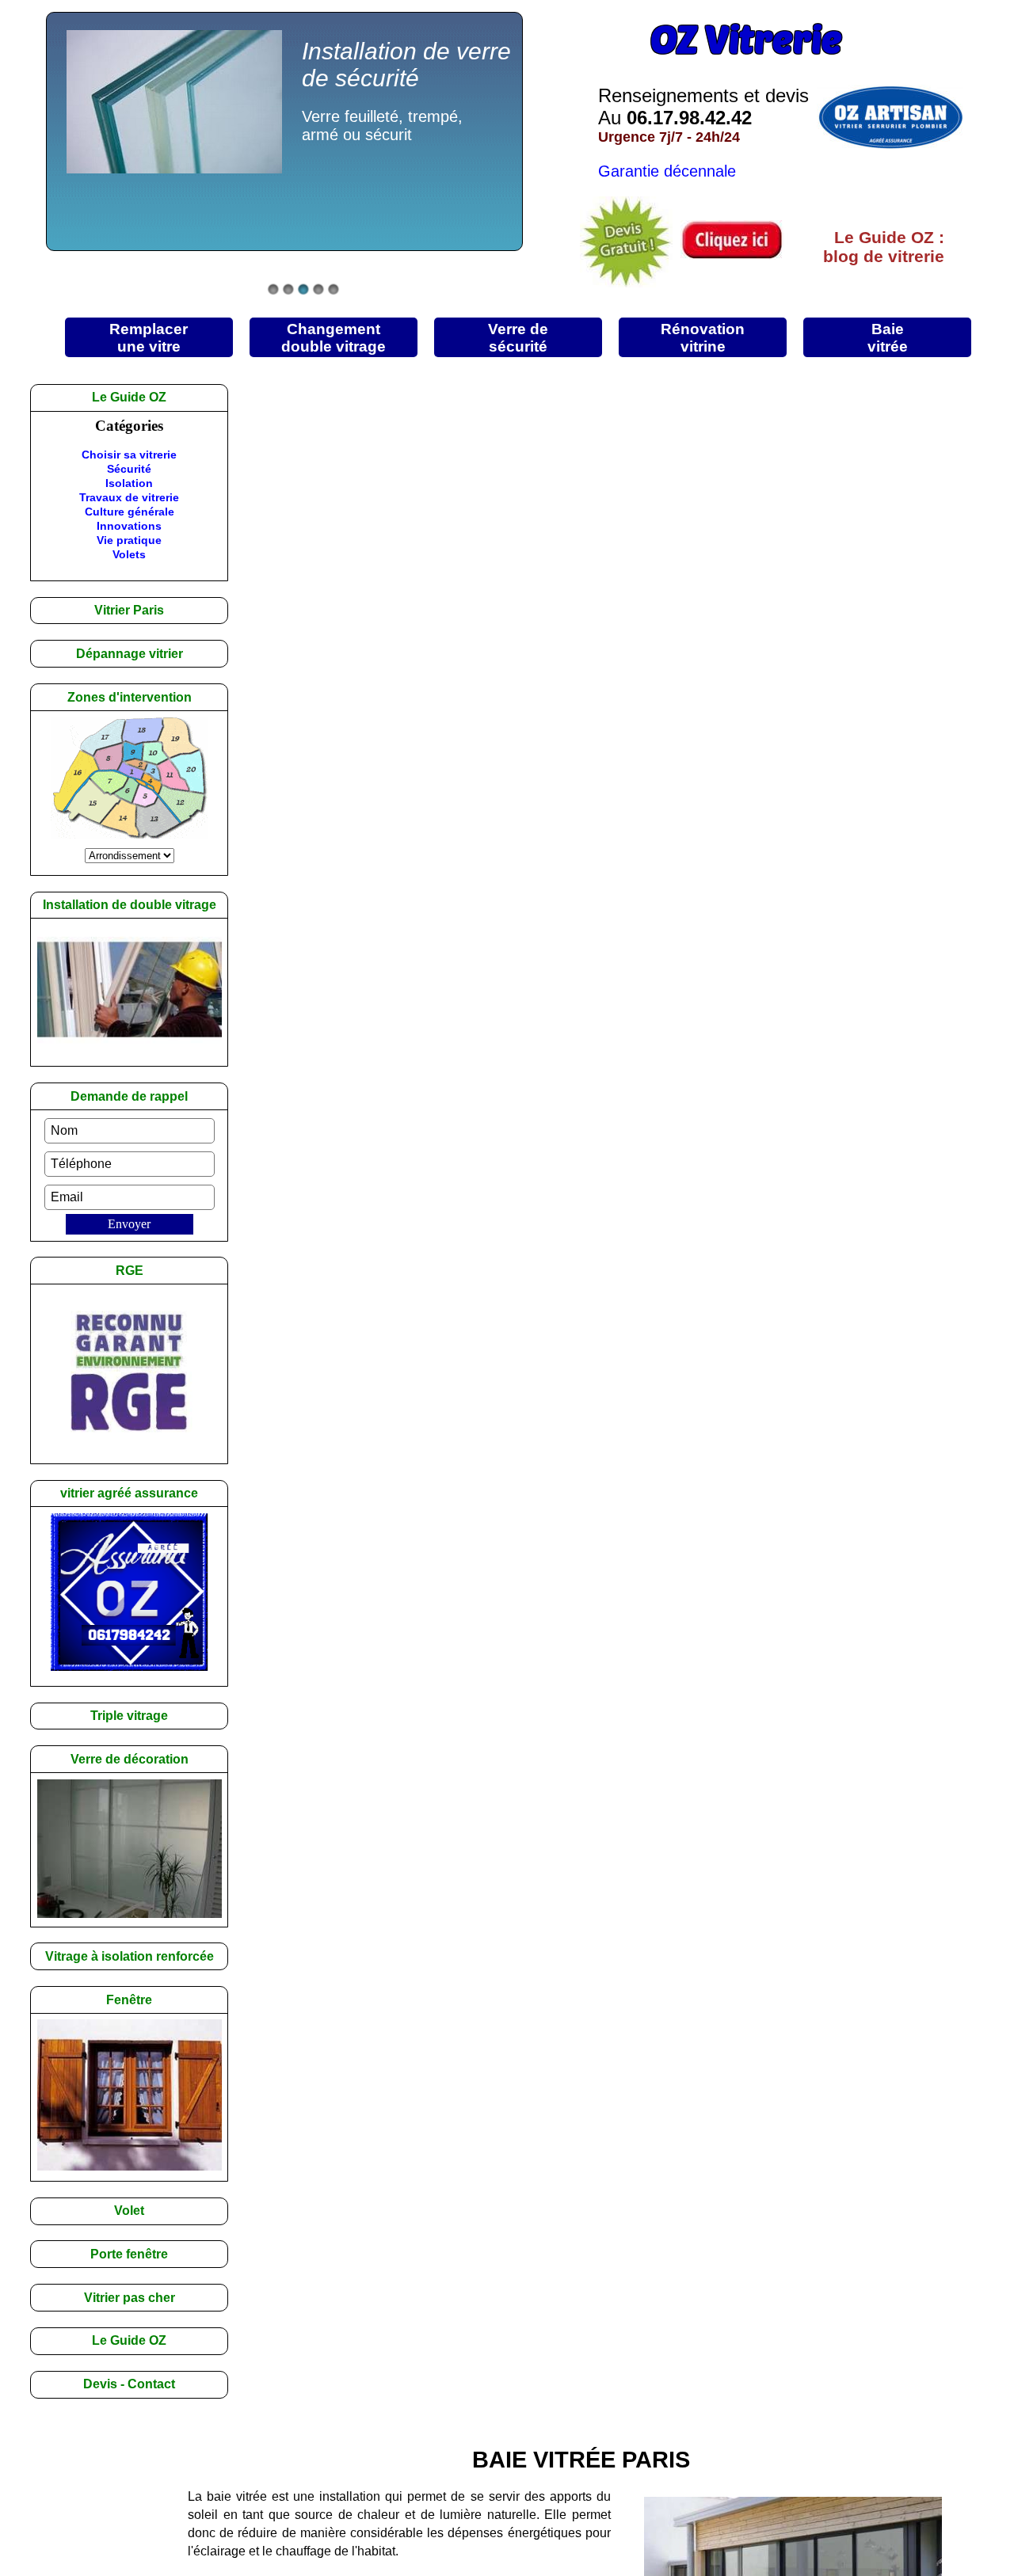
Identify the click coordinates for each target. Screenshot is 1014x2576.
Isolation (129, 483)
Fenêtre (129, 2000)
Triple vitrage (129, 1716)
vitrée (888, 337)
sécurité (518, 337)
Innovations (129, 526)
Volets (129, 554)
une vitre (149, 337)
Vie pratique (129, 540)
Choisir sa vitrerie (129, 455)
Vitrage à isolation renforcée (130, 1956)
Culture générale (130, 512)
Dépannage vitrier (130, 654)
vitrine (703, 337)
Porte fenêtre (129, 2254)
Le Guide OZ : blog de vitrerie (884, 247)
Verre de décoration (130, 1759)
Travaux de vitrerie (129, 497)
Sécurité (129, 469)
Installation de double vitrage (130, 905)
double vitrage (334, 337)
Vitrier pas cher (130, 2298)
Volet (129, 2211)
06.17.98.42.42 (689, 118)
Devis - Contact (129, 2384)
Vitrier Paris (129, 610)
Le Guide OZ (129, 2340)
